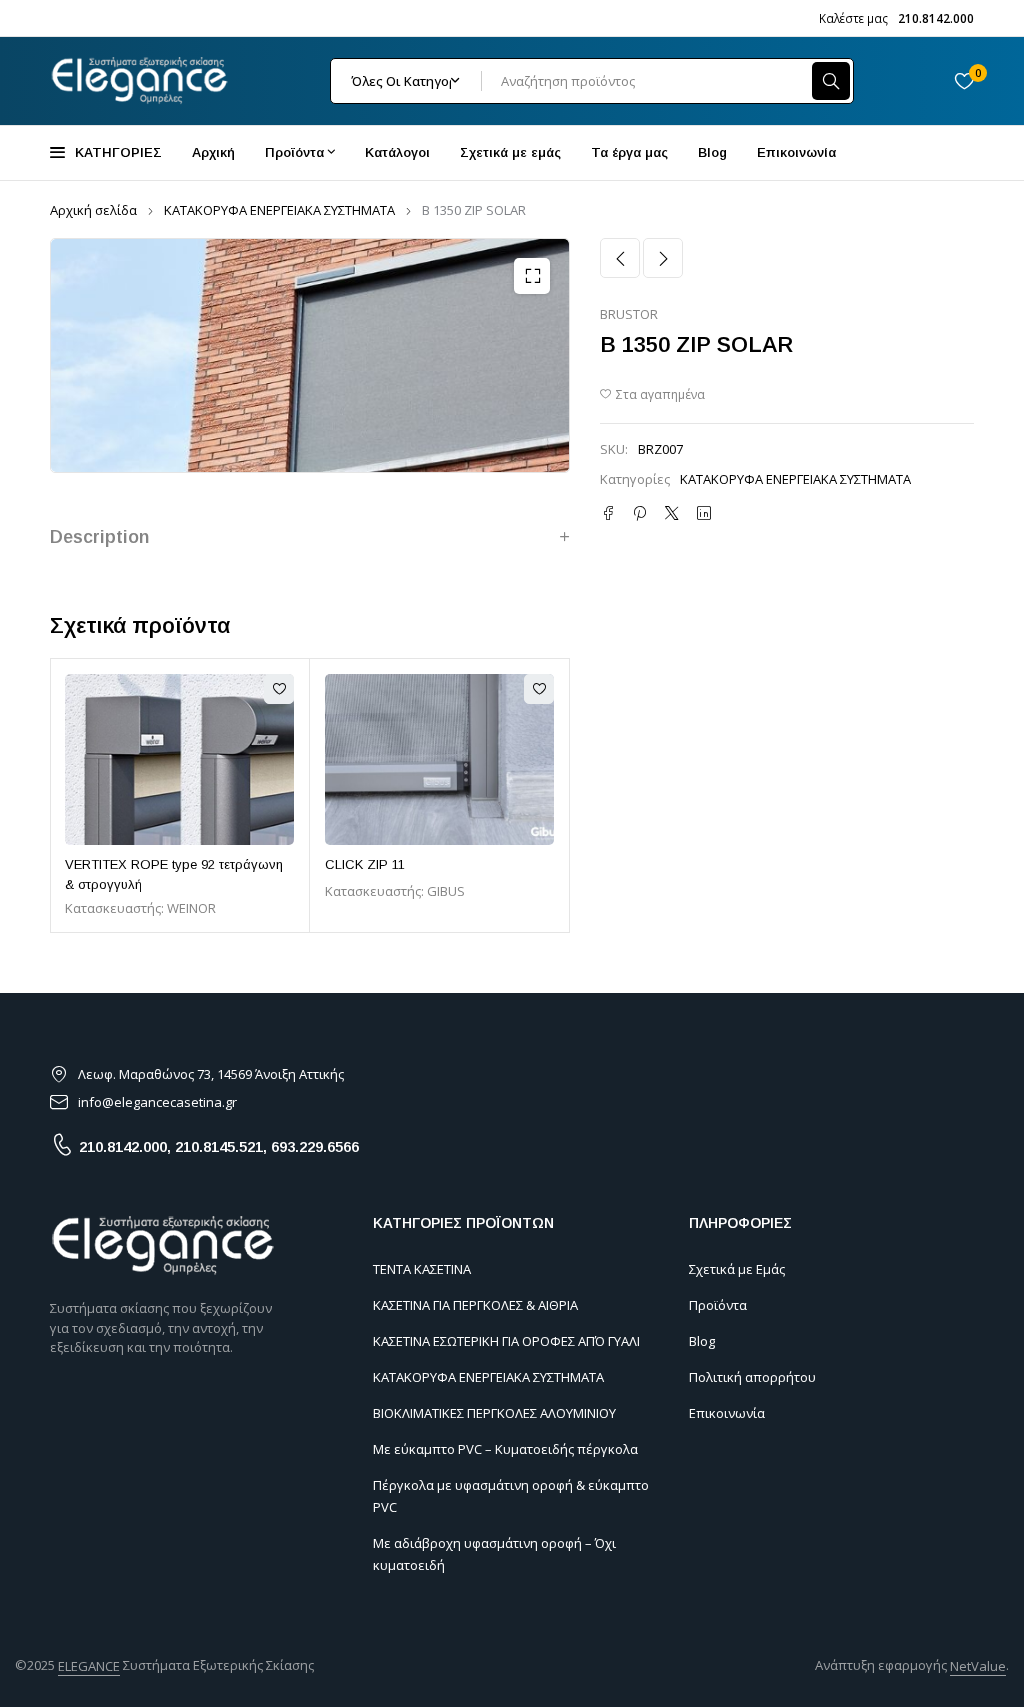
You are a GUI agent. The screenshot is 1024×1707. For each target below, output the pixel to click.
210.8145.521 (219, 1146)
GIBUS (446, 891)
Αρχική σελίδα (93, 210)
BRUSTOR (629, 315)
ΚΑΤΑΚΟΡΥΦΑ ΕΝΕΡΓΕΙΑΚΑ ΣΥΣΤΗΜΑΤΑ (279, 210)
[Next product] (663, 258)
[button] (532, 276)
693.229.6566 (315, 1146)
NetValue (978, 1666)
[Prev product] (620, 258)
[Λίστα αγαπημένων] (964, 81)
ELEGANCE (89, 1666)
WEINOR (191, 908)
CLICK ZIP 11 (365, 864)
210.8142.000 (123, 1146)
